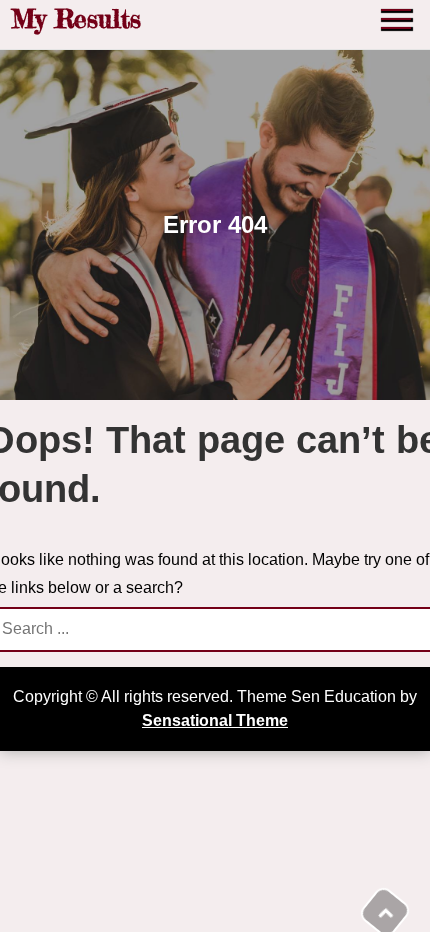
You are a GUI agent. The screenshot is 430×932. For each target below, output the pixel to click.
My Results (76, 18)
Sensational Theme (215, 720)
